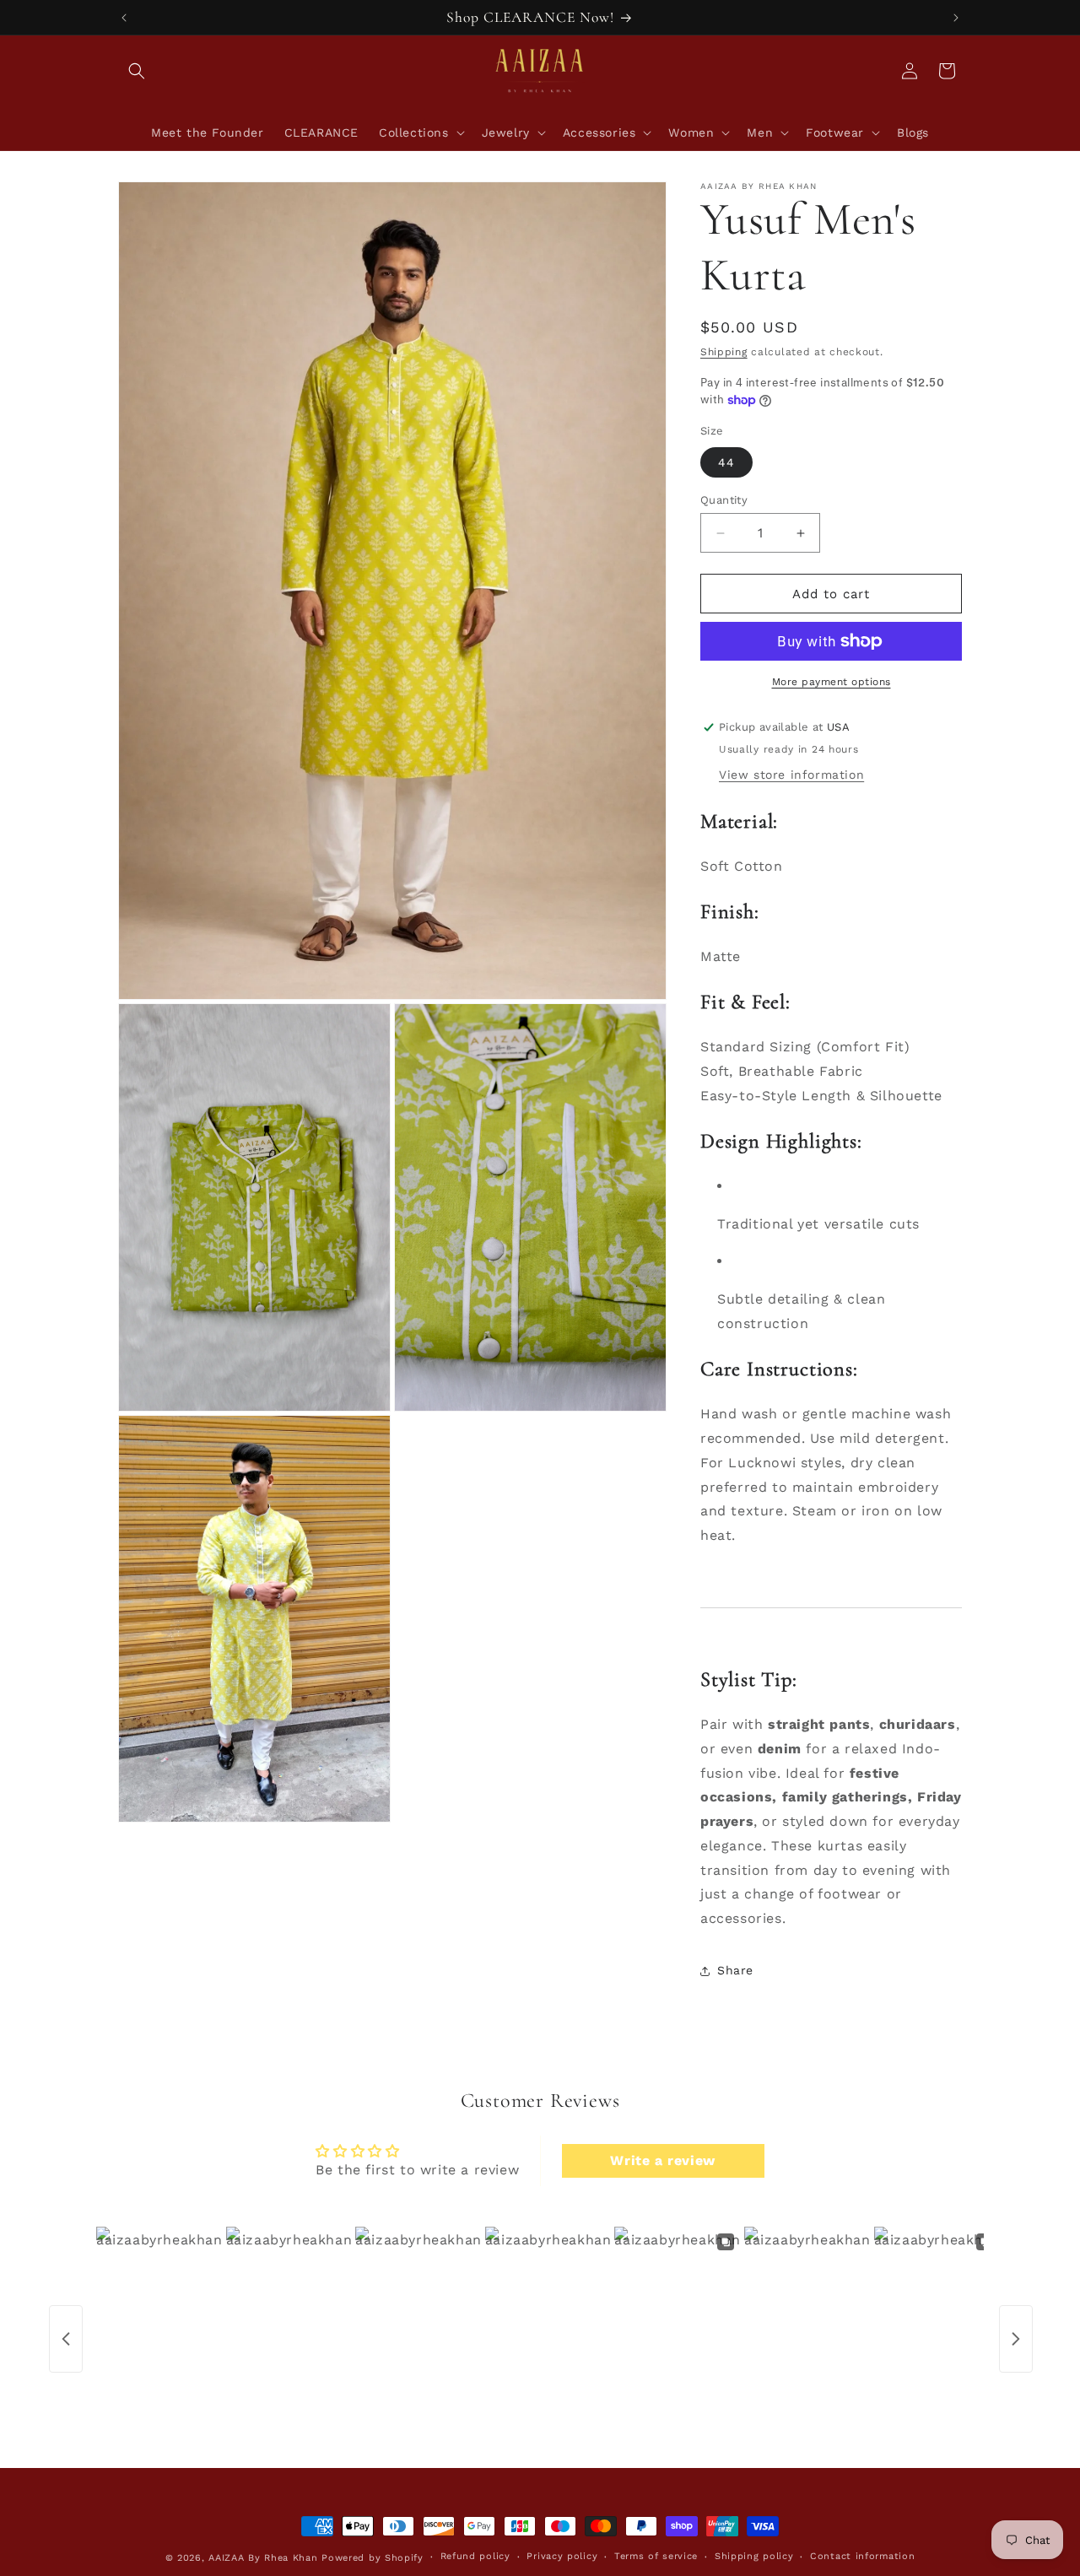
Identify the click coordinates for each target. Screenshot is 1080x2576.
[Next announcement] (956, 18)
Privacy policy (562, 2556)
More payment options (832, 682)
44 (726, 462)
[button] (137, 71)
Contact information (862, 2556)
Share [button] (735, 1970)
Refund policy (475, 2556)
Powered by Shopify (373, 2558)
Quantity (724, 500)
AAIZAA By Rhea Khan (263, 2558)
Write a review (662, 2160)
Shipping (724, 352)
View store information (791, 775)
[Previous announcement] (124, 18)
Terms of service (656, 2556)
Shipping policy (754, 2556)
